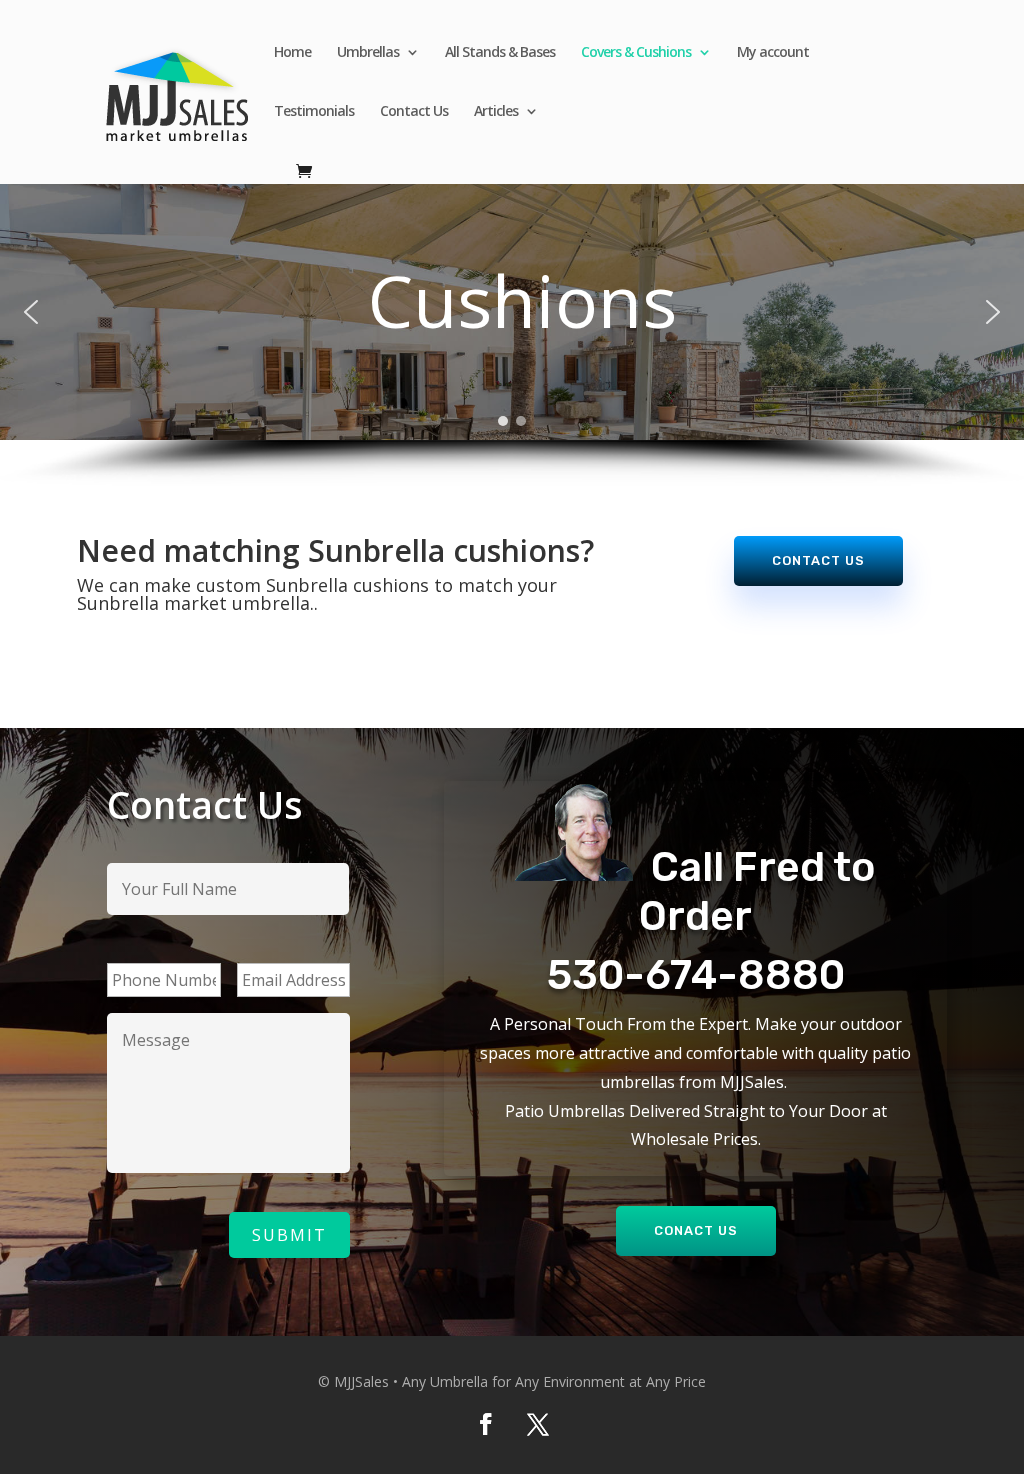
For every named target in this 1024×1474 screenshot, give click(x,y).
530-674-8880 (696, 975)
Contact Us (414, 112)
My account (773, 53)
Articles (496, 112)
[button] (31, 312)
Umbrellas (368, 53)
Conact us (696, 1230)
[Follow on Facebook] (486, 1424)
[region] (512, 335)
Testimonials (314, 112)
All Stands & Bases (500, 53)
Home (292, 53)
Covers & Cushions (636, 53)
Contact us (818, 560)
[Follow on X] (538, 1424)
